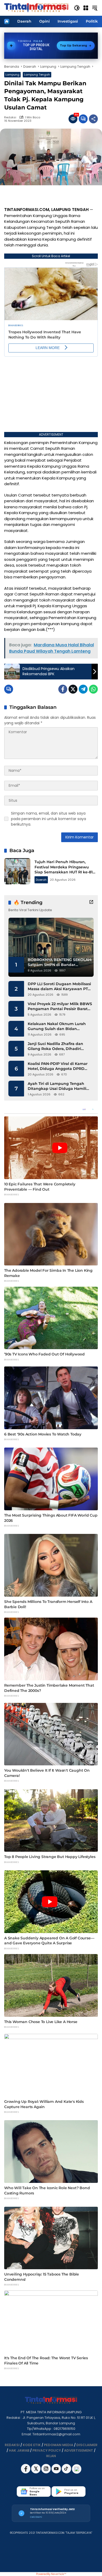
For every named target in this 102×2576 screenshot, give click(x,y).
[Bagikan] (93, 119)
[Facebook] (63, 689)
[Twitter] (73, 689)
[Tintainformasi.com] (36, 8)
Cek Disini (36, 2517)
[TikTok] (67, 2472)
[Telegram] (83, 689)
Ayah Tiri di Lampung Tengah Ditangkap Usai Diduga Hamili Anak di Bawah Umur (57, 1086)
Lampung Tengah (37, 75)
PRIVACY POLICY (47, 2450)
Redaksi (10, 117)
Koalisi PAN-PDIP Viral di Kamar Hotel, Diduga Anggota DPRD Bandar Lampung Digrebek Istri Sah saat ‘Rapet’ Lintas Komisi (58, 1066)
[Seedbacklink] (77, 2469)
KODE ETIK (32, 2445)
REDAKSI (12, 2445)
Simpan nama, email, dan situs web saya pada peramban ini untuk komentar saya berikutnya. (49, 819)
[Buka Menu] (86, 8)
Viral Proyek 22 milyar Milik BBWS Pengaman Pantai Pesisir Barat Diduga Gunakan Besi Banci (60, 1007)
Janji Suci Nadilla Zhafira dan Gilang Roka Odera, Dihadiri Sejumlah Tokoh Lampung (55, 1046)
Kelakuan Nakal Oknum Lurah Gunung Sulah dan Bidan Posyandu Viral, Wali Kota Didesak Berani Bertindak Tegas (60, 1026)
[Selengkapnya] (91, 902)
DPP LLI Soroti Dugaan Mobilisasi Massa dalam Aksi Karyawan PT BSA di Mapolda (59, 987)
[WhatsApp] (93, 689)
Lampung (12, 75)
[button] (77, 8)
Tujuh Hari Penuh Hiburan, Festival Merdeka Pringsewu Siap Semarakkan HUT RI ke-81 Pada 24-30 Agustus (64, 870)
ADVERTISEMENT (79, 2450)
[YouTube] (57, 2472)
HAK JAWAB (19, 2450)
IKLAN (51, 2456)
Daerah (41, 880)
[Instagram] (46, 2472)
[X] (36, 2472)
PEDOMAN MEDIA (59, 2445)
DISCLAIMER (87, 2445)
